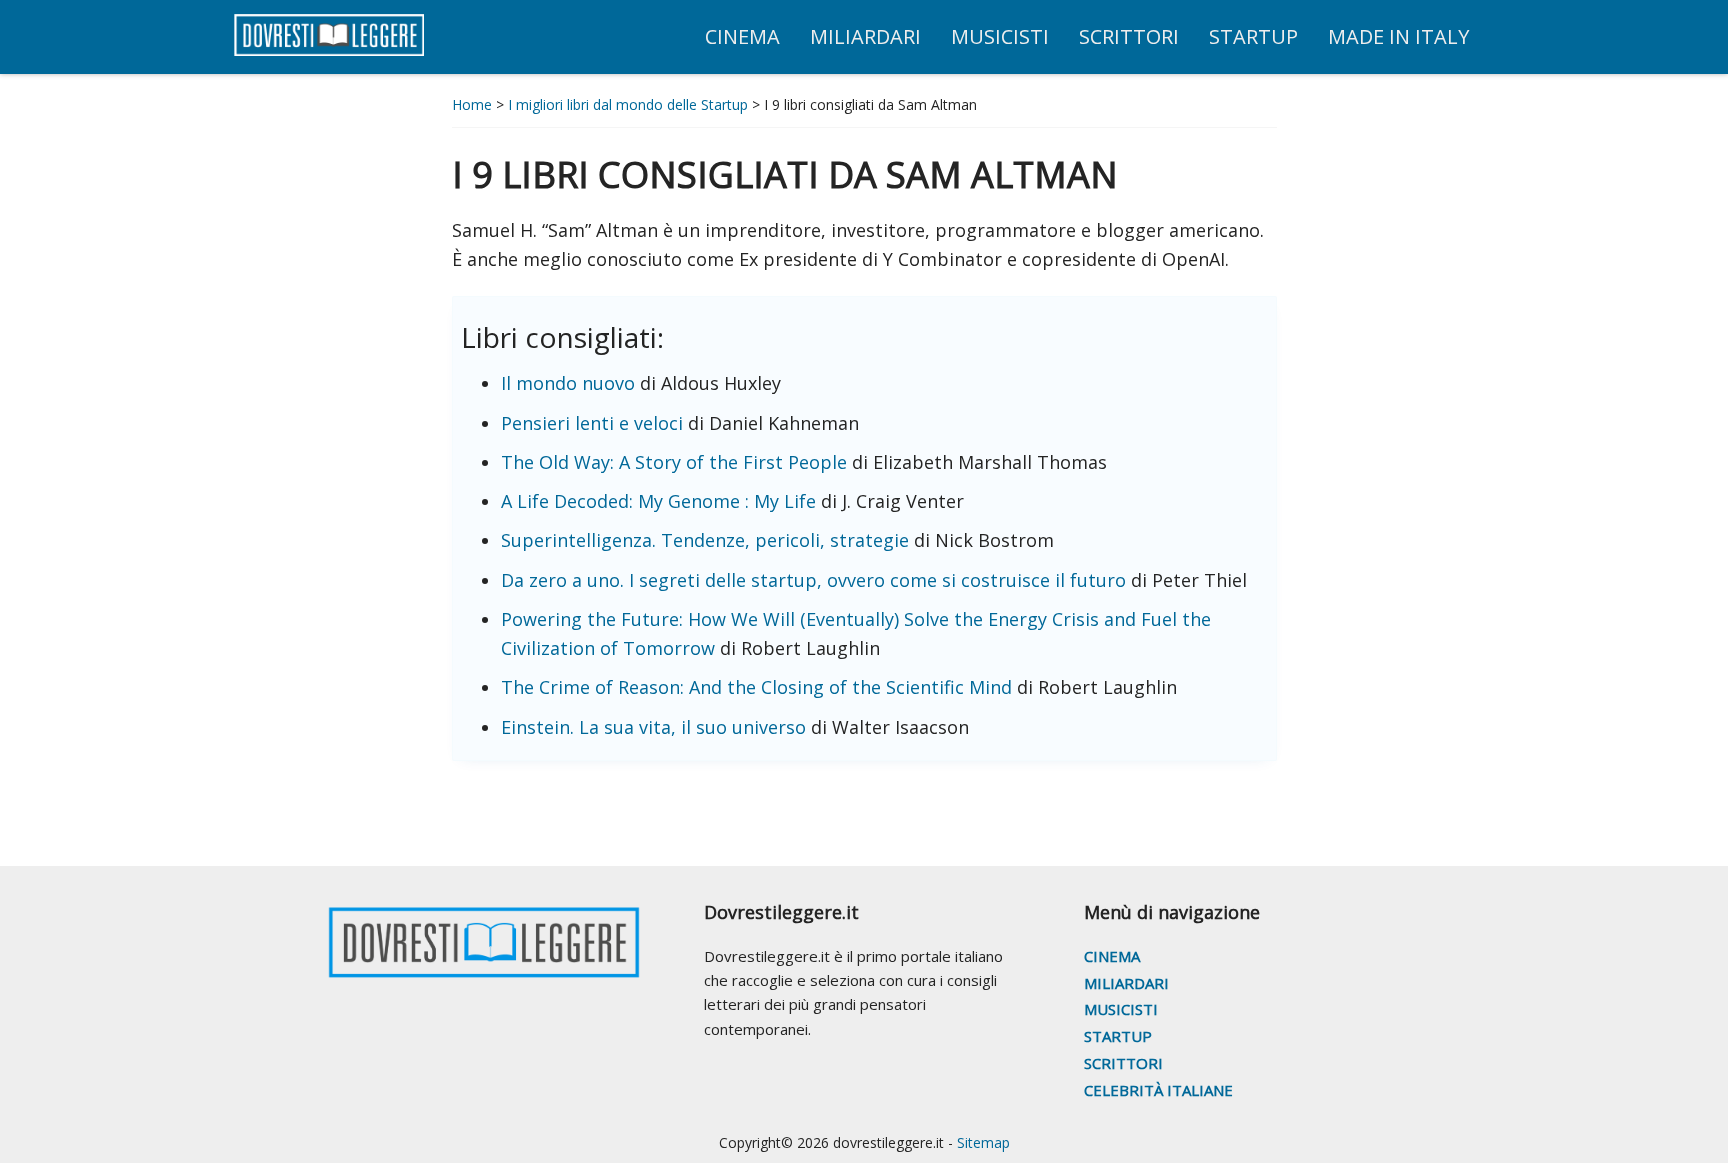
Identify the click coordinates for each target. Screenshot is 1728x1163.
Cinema (1112, 956)
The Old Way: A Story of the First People (674, 462)
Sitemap (983, 1142)
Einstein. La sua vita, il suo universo (653, 727)
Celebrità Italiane (1158, 1090)
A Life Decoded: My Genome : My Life (658, 501)
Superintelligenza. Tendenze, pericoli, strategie (705, 540)
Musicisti (1121, 1009)
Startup (1118, 1036)
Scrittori (1123, 1063)
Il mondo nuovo (568, 383)
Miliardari (1126, 983)
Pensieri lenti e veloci (592, 423)
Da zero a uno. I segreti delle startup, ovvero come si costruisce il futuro (813, 580)
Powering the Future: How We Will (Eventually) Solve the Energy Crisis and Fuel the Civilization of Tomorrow (856, 633)
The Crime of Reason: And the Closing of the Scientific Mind (756, 687)
